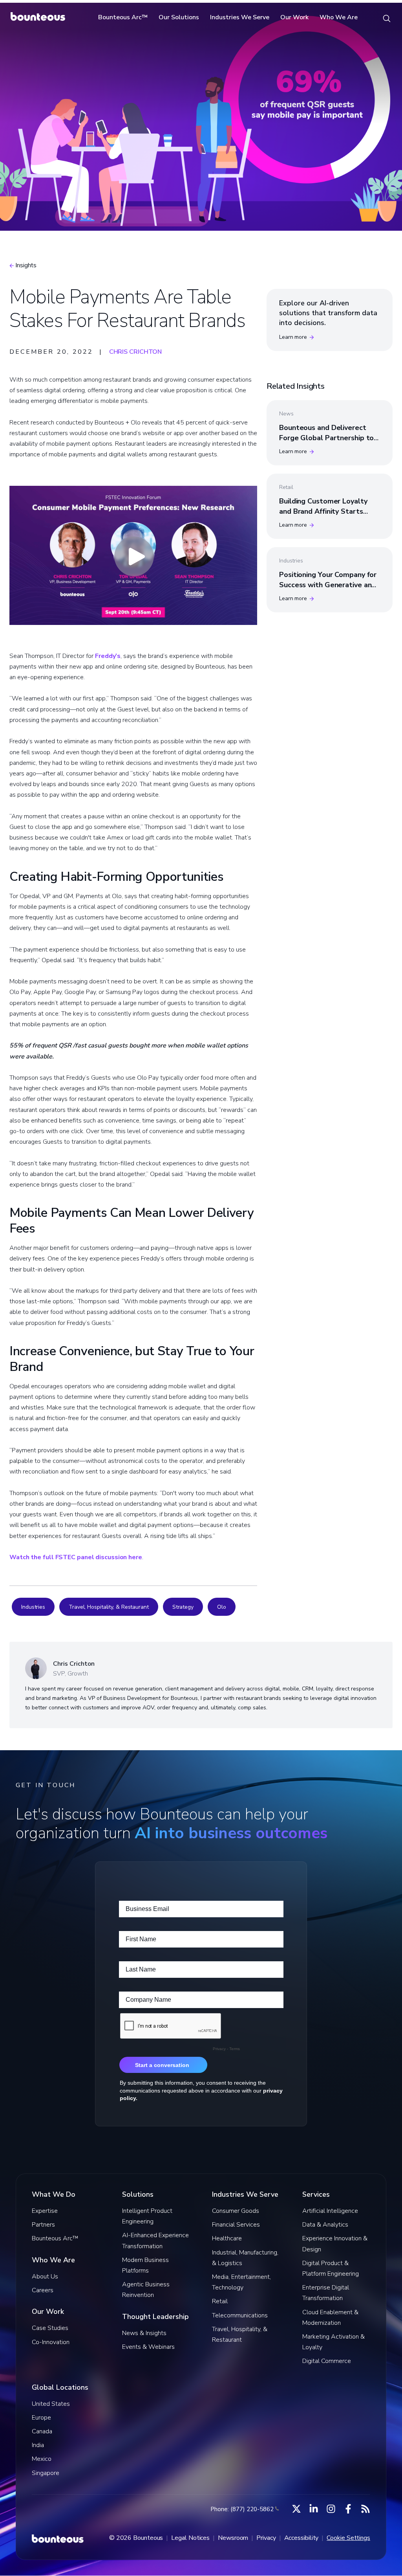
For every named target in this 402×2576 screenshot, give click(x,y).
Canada (42, 2431)
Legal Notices (190, 2538)
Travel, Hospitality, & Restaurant (109, 1607)
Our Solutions (179, 17)
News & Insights (144, 2333)
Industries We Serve (240, 17)
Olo (222, 1607)
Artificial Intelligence (330, 2211)
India (38, 2445)
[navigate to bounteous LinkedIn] (314, 2509)
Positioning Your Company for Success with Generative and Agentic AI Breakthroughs (328, 584)
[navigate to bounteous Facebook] (348, 2509)
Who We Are (339, 17)
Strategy (183, 1607)
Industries (33, 1607)
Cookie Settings (348, 2538)
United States (51, 2404)
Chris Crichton (136, 352)
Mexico (42, 2459)
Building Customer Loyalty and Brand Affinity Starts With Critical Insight (323, 511)
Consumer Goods (236, 2211)
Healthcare (227, 2238)
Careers (43, 2290)
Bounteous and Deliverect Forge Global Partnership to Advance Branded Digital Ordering (326, 443)
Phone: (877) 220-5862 (242, 2509)
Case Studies (50, 2328)
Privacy (266, 2538)
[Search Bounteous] (387, 18)
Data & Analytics (325, 2225)
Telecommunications (240, 2315)
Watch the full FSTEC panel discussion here (76, 1557)
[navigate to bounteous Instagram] (331, 2509)
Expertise (45, 2211)
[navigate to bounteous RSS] (365, 2509)
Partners (43, 2225)
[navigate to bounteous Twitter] (296, 2509)
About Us (45, 2277)
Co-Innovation (51, 2342)
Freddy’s (108, 656)
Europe (41, 2418)
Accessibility (301, 2538)
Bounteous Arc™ (123, 17)
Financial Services (236, 2225)
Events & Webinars (148, 2347)
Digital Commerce (327, 2361)
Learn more (293, 337)
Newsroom (233, 2538)
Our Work (294, 17)
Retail (220, 2301)
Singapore (46, 2473)
